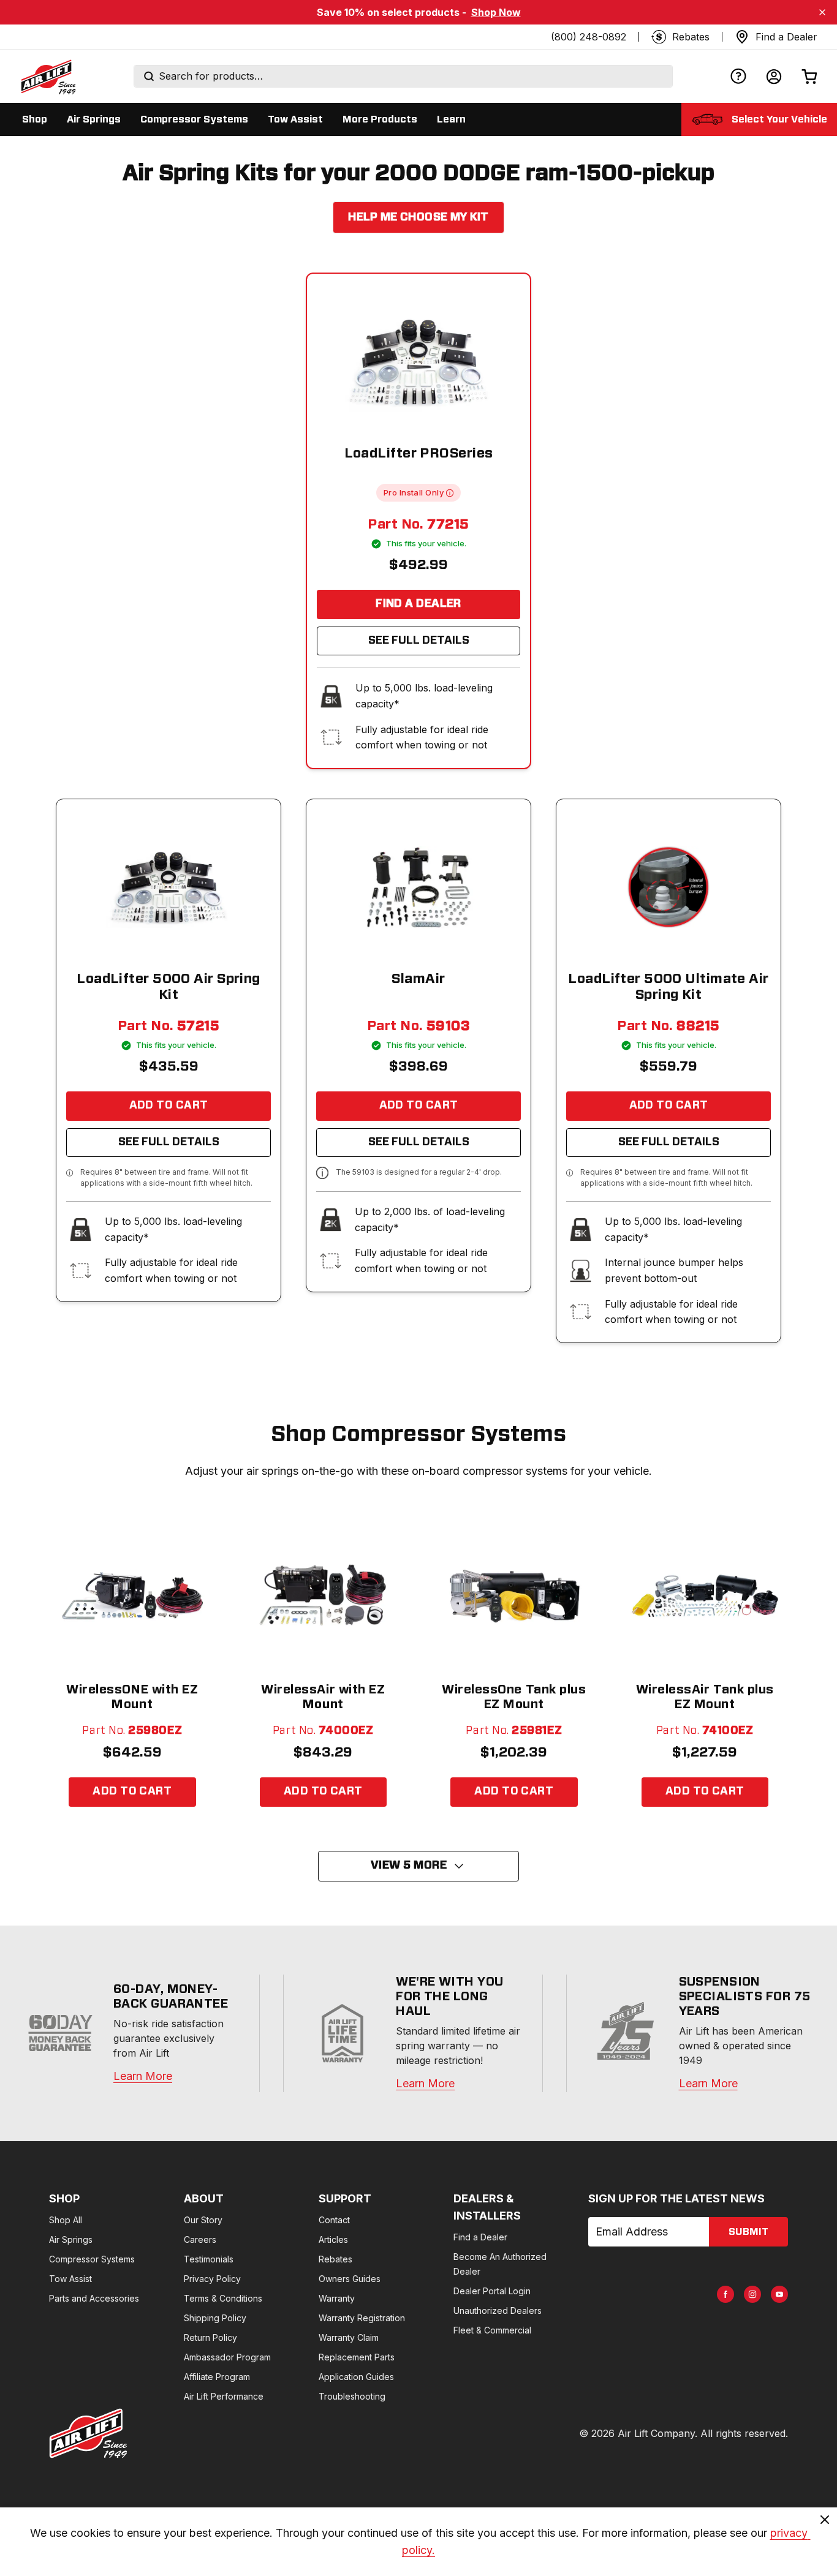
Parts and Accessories (94, 2298)
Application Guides (356, 2377)
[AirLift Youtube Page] (779, 2294)
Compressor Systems (92, 2259)
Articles (333, 2239)
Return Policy (210, 2337)
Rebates (335, 2259)
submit (748, 2232)
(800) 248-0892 (589, 37)
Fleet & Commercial (492, 2330)
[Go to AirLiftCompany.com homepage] (88, 2433)
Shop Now (496, 12)
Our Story (203, 2220)
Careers (200, 2239)
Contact (334, 2220)
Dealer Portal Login (492, 2291)
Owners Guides (350, 2279)
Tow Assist (70, 2279)
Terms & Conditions (223, 2298)
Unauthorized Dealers (498, 2310)
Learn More (143, 2076)
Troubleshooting (352, 2396)
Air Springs (71, 2239)
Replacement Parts (357, 2357)
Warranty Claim (349, 2337)
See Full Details (419, 641)
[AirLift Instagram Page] (752, 2294)
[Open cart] (809, 76)
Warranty (337, 2298)
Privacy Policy (212, 2279)
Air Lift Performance (224, 2396)
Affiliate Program (217, 2377)
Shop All (66, 2220)
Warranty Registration (362, 2318)
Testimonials (209, 2259)
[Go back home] (48, 77)
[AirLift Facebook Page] (725, 2294)
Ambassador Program (227, 2357)
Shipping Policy (215, 2318)
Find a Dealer (418, 604)
